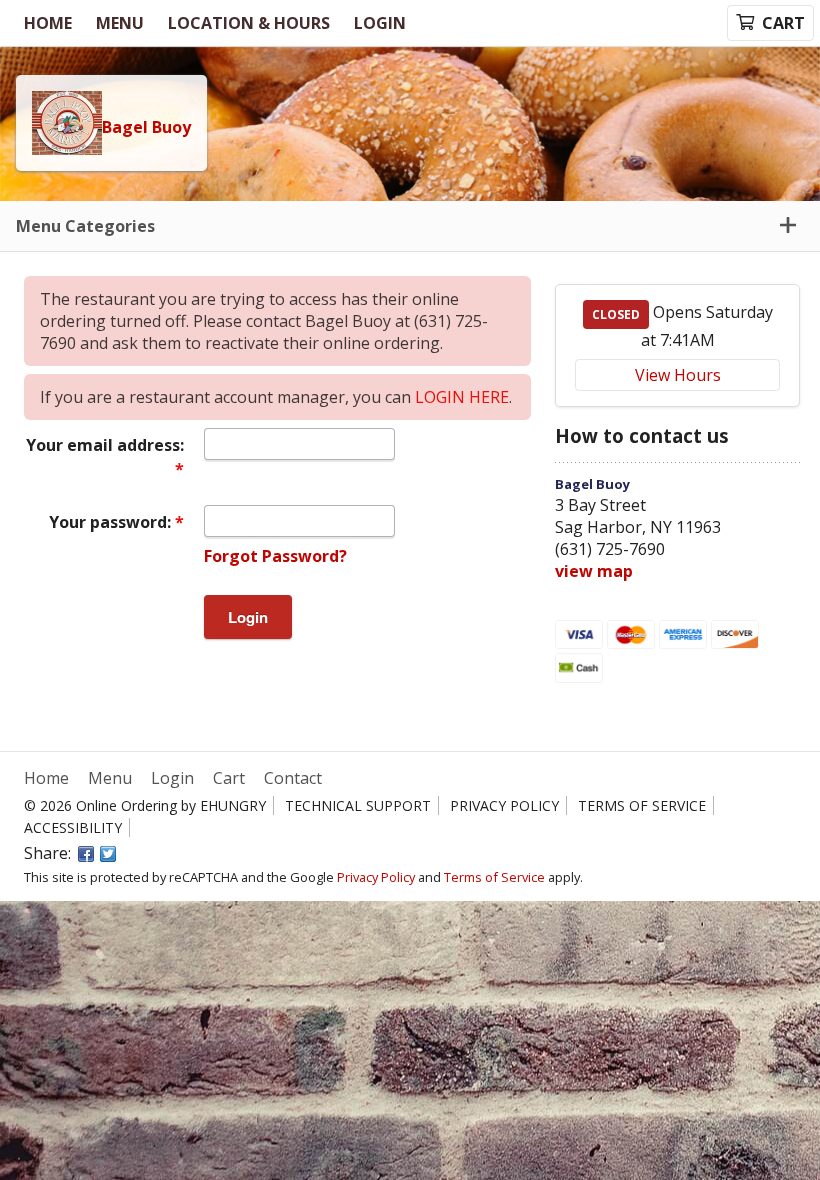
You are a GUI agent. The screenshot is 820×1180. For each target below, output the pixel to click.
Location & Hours (249, 23)
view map (594, 571)
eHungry (233, 805)
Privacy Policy (504, 805)
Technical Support (358, 805)
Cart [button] (783, 23)
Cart (229, 778)
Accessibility (73, 827)
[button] (410, 226)
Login (380, 23)
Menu (120, 23)
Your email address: (105, 445)
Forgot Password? (275, 556)
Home (48, 23)
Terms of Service (642, 805)
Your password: (112, 522)
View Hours (678, 375)
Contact (293, 778)
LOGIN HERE (462, 397)
